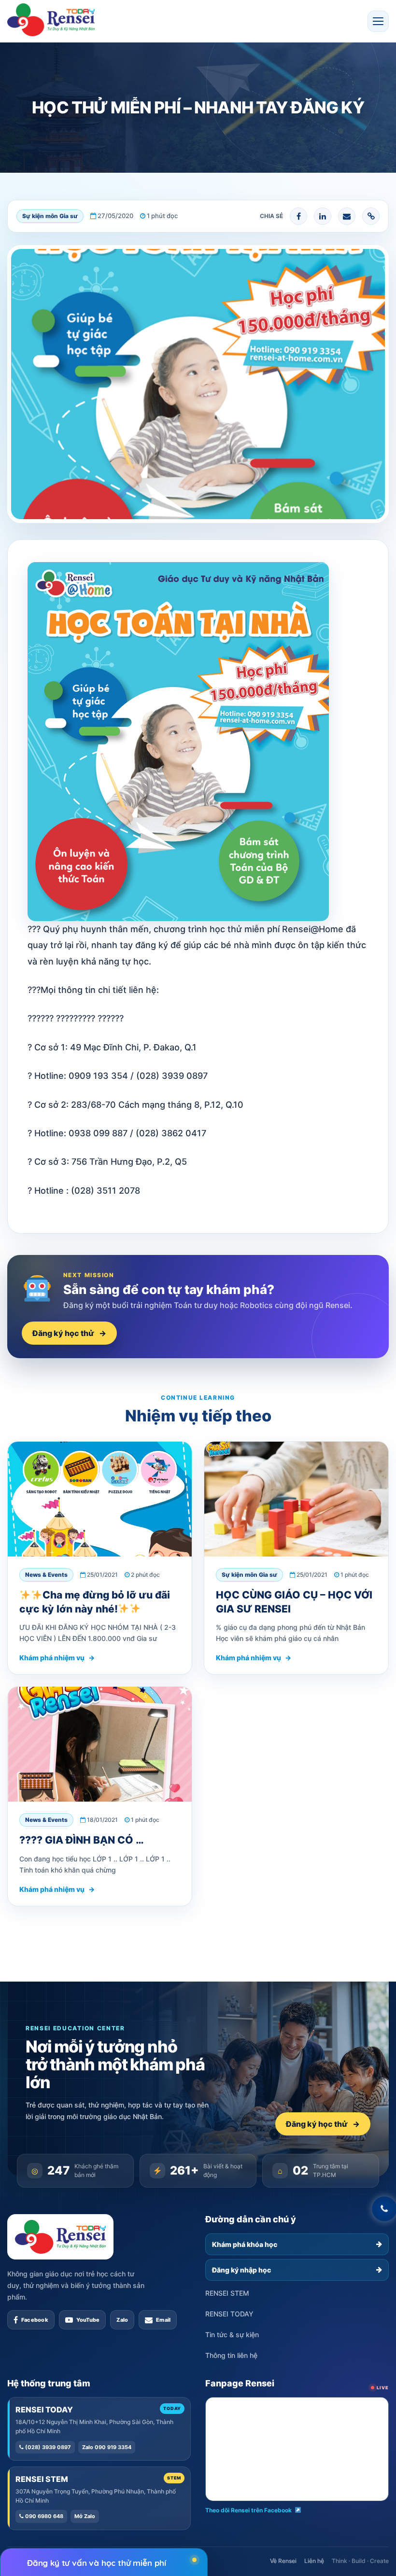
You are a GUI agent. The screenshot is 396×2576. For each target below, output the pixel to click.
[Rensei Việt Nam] (51, 20)
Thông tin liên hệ (231, 2355)
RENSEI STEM (227, 2293)
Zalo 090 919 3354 (107, 2447)
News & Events (46, 1575)
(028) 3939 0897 (47, 2447)
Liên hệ (314, 2561)
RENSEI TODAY (229, 2314)
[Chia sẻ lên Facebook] (298, 216)
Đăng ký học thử (69, 1333)
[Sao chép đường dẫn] (371, 216)
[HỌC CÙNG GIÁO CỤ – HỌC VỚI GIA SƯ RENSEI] (296, 1499)
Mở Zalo (85, 2516)
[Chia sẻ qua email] (347, 216)
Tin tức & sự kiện (232, 2335)
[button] (378, 21)
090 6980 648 (43, 2516)
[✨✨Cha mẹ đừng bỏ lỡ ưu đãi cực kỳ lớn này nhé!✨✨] (100, 1499)
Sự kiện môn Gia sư (50, 216)
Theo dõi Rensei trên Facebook (248, 2510)
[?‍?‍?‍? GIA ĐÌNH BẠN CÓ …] (100, 1744)
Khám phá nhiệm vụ (57, 1658)
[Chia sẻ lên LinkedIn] (323, 216)
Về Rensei (283, 2561)
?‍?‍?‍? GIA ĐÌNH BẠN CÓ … (82, 1840)
